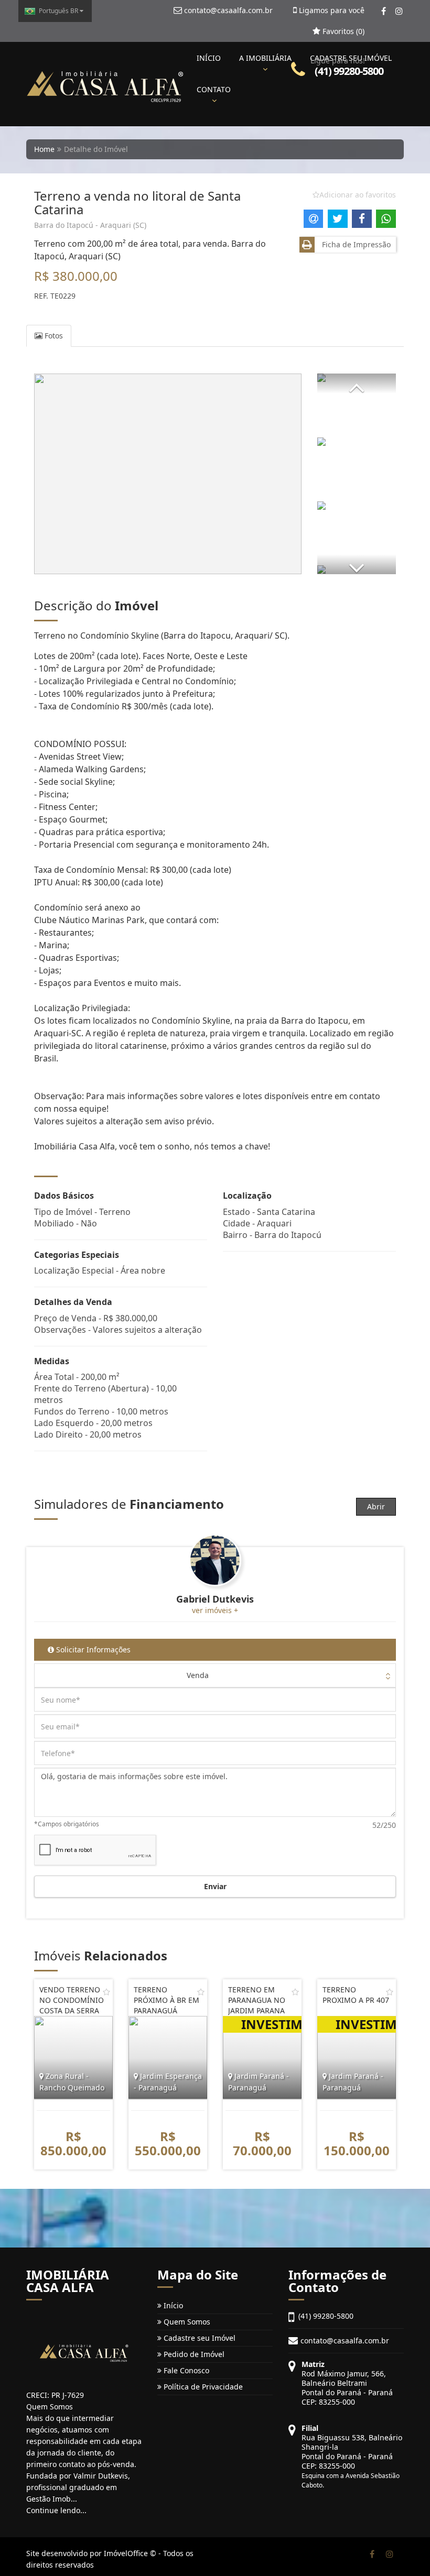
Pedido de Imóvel (193, 2354)
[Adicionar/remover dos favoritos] (106, 1992)
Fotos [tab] (53, 336)
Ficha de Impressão (354, 244)
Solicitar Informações (92, 1649)
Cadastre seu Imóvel (198, 2338)
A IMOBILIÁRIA (265, 58)
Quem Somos (186, 2322)
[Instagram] (399, 11)
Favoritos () (342, 31)
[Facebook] (384, 11)
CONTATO (214, 89)
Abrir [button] (376, 1506)
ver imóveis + (215, 1610)
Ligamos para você (331, 10)
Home (44, 149)
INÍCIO (209, 58)
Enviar (215, 1886)
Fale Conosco (185, 2370)
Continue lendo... (56, 2510)
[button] (357, 383)
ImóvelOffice (126, 2553)
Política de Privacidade (202, 2387)
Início (172, 2305)
